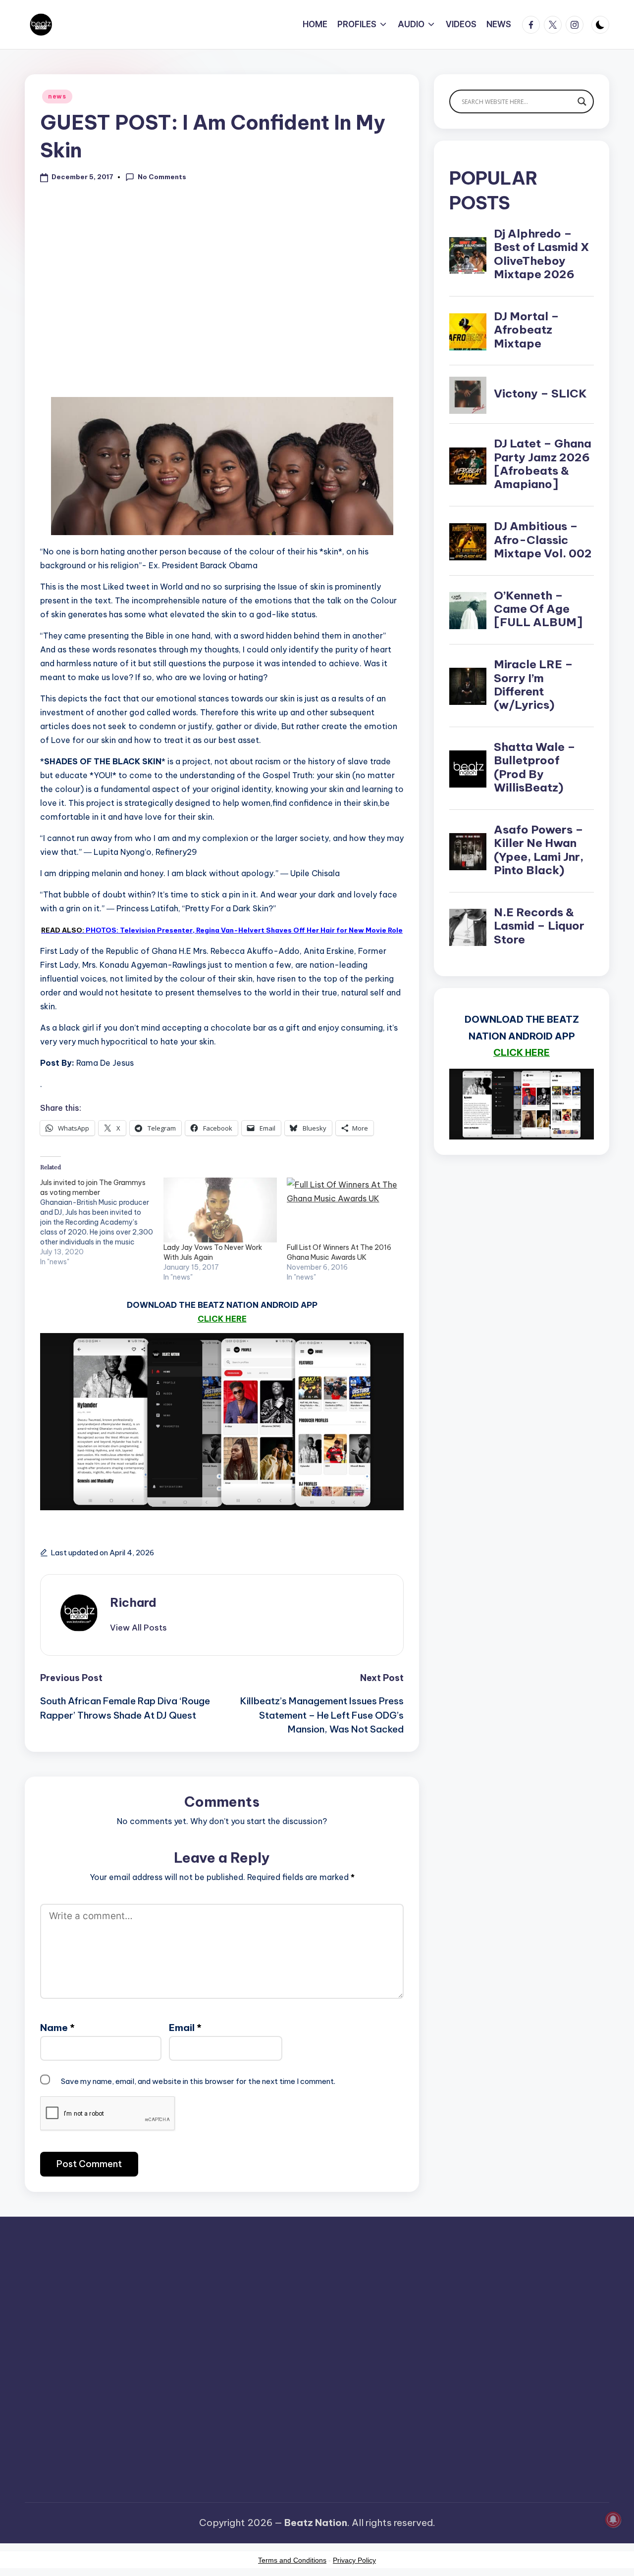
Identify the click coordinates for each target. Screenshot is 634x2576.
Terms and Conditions (292, 2560)
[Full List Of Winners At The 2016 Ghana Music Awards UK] (343, 1210)
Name (57, 2028)
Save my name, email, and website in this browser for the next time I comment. (198, 2081)
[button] (138, 1628)
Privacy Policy (354, 2560)
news (57, 96)
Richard (133, 1602)
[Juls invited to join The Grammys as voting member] (102, 1222)
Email (185, 2028)
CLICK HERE (222, 1319)
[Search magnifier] (582, 101)
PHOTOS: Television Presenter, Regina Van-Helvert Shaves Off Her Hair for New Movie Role (222, 930)
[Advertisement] (222, 306)
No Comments (162, 177)
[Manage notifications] (613, 2520)
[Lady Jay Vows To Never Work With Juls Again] (220, 1210)
